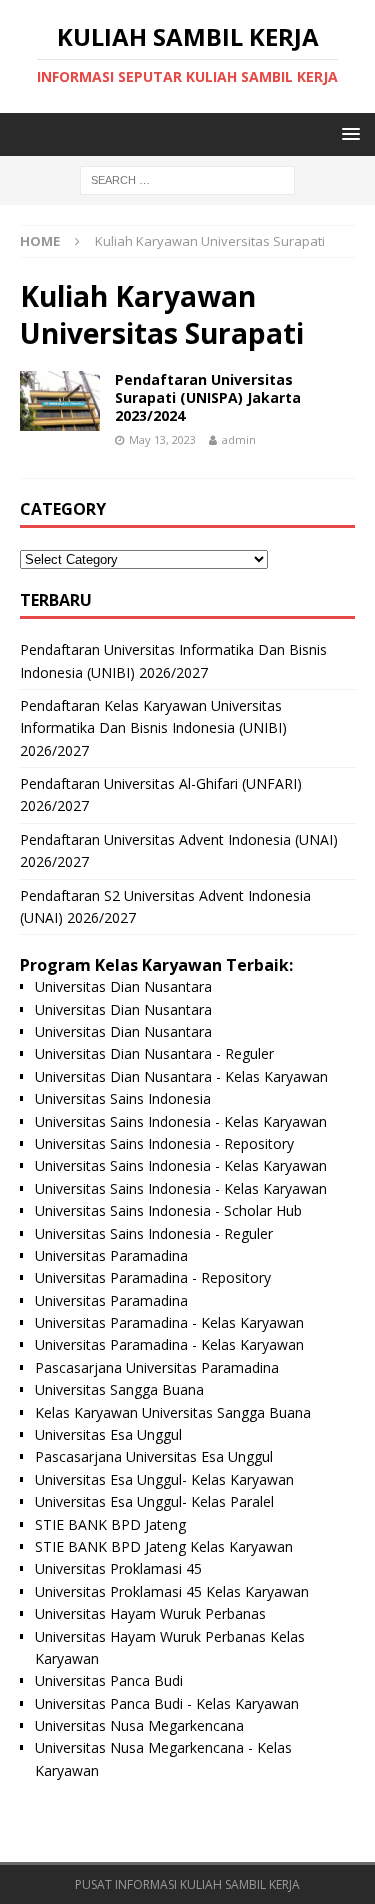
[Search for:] (187, 179)
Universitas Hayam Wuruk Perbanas (150, 1613)
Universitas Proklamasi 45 (118, 1568)
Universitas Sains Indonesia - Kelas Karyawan (181, 1121)
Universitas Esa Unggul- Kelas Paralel (154, 1501)
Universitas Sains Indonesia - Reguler (154, 1233)
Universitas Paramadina (111, 1255)
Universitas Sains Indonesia (123, 1098)
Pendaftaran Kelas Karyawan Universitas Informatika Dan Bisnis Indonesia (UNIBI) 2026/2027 (153, 728)
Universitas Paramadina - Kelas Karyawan (169, 1322)
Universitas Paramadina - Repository (153, 1277)
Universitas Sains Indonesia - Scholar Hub (168, 1210)
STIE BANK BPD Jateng (110, 1524)
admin (239, 439)
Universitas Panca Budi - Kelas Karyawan (167, 1703)
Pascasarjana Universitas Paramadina (157, 1367)
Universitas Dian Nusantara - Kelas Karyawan (181, 1076)
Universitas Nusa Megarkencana (139, 1725)
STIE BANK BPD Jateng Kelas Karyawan (164, 1546)
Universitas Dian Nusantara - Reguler (154, 1053)
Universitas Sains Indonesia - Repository (164, 1143)
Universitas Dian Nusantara (123, 986)
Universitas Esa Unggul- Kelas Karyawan (164, 1479)
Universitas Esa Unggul (108, 1434)
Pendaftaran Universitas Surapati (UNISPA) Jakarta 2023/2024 (208, 397)
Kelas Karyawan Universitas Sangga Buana (173, 1412)
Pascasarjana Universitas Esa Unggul (154, 1456)
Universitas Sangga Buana (119, 1389)
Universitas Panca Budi (109, 1680)
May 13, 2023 (162, 439)
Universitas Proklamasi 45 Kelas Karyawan (172, 1591)
